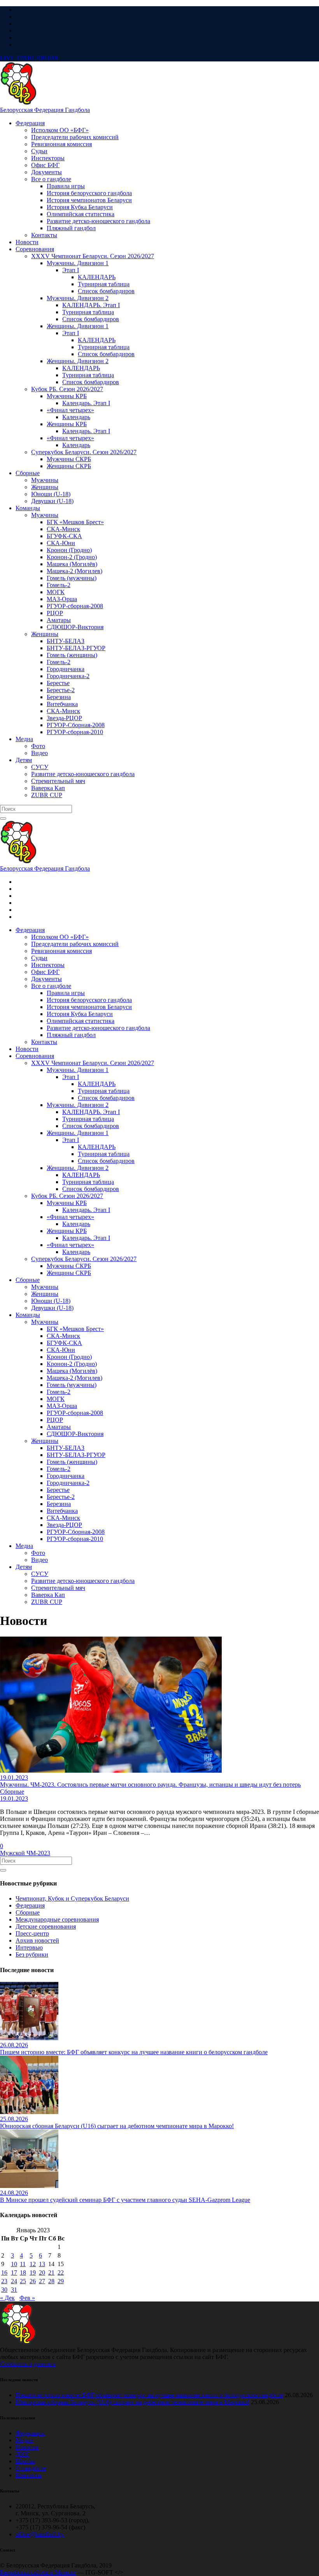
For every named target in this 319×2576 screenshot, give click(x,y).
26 (33, 2281)
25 (23, 2281)
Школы (25, 2461)
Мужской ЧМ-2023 (25, 1853)
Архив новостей (37, 1940)
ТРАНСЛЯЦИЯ (29, 58)
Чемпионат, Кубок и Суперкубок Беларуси (72, 1898)
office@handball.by (40, 2534)
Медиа (24, 2440)
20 (42, 2273)
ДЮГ (23, 2454)
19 (33, 2273)
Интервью (29, 1947)
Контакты (29, 2475)
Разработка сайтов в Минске (38, 2572)
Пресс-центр (32, 1933)
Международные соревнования (57, 1919)
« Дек (7, 2298)
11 (23, 2264)
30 (4, 2290)
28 (51, 2281)
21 (51, 2273)
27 (42, 2281)
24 (14, 2281)
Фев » (27, 2298)
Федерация (30, 1905)
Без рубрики (32, 1954)
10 (14, 2264)
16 (4, 2273)
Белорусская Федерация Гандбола (45, 110)
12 (33, 2264)
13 (42, 2264)
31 (14, 2290)
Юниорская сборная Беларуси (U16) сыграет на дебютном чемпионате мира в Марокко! (132, 2402)
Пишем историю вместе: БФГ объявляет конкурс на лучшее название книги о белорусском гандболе (149, 2395)
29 (61, 2281)
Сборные (28, 1912)
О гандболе (31, 2468)
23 (4, 2281)
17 (14, 2273)
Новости (27, 2447)
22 (61, 2273)
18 (23, 2273)
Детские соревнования (46, 1926)
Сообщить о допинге (28, 2364)
